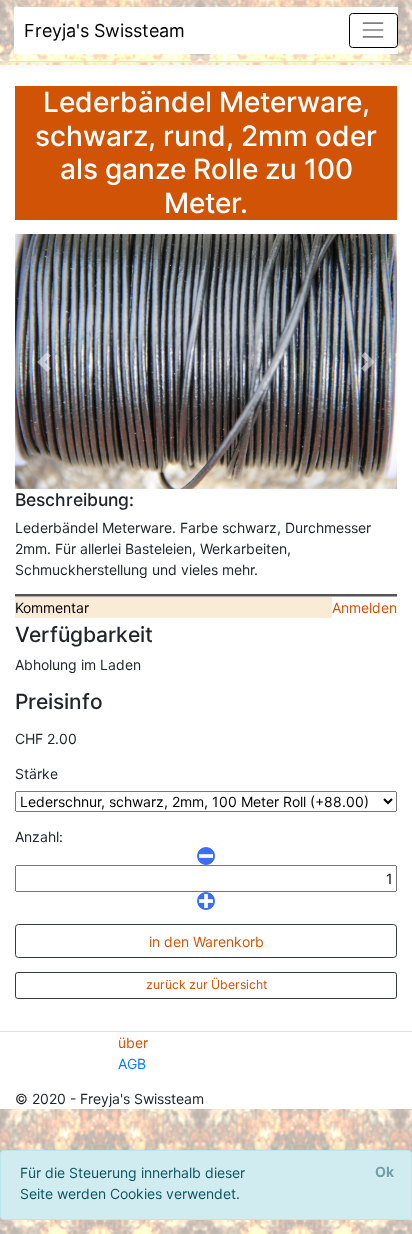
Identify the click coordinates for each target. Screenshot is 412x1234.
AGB (132, 1063)
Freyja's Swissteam (104, 30)
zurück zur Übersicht (206, 984)
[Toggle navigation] (373, 30)
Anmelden (364, 607)
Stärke (36, 773)
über (133, 1042)
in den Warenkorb (206, 941)
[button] (43, 361)
